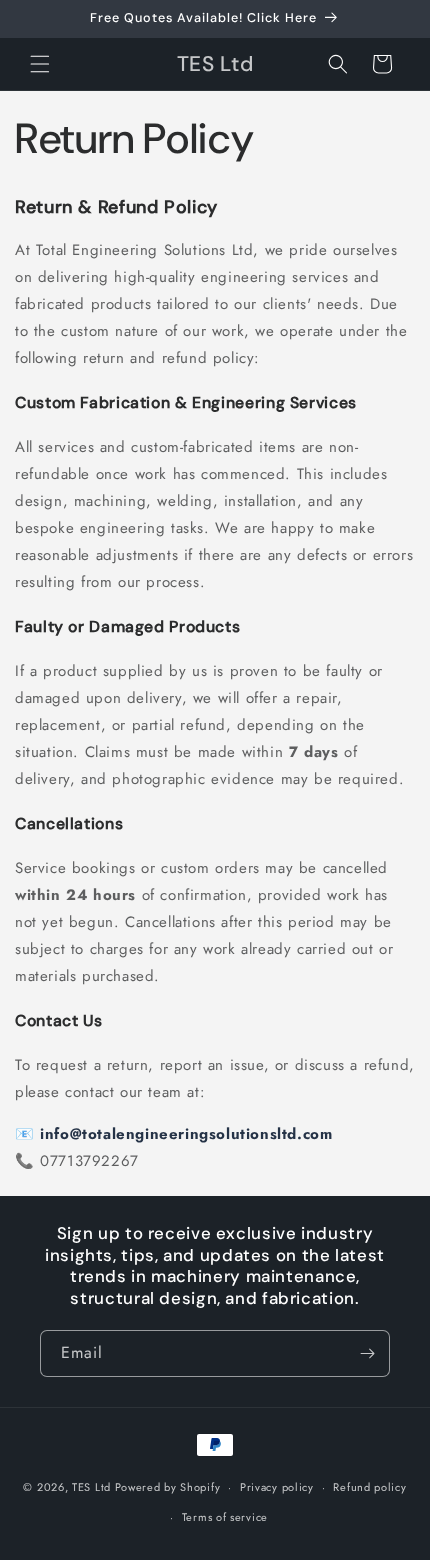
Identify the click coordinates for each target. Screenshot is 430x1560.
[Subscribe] (367, 1353)
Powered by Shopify (168, 1487)
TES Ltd (91, 1487)
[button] (40, 64)
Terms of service (225, 1517)
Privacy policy (277, 1487)
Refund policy (369, 1487)
